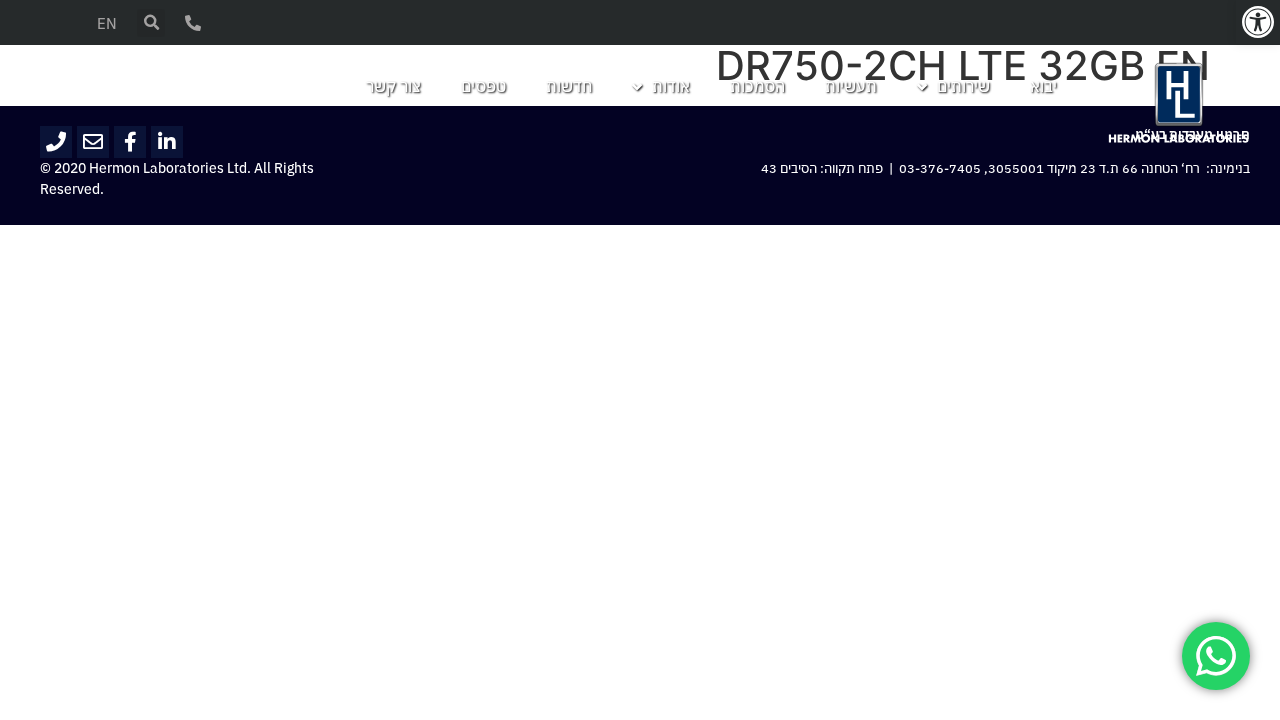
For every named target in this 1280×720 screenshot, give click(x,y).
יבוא (1043, 87)
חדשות (569, 87)
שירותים (963, 87)
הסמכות (757, 87)
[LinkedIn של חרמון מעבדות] (167, 142)
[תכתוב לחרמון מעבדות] (93, 142)
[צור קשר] (193, 23)
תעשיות (851, 87)
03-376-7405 (940, 169)
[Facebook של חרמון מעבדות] (130, 142)
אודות (671, 87)
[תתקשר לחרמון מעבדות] (56, 142)
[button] (1258, 22)
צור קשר (393, 87)
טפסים (483, 87)
